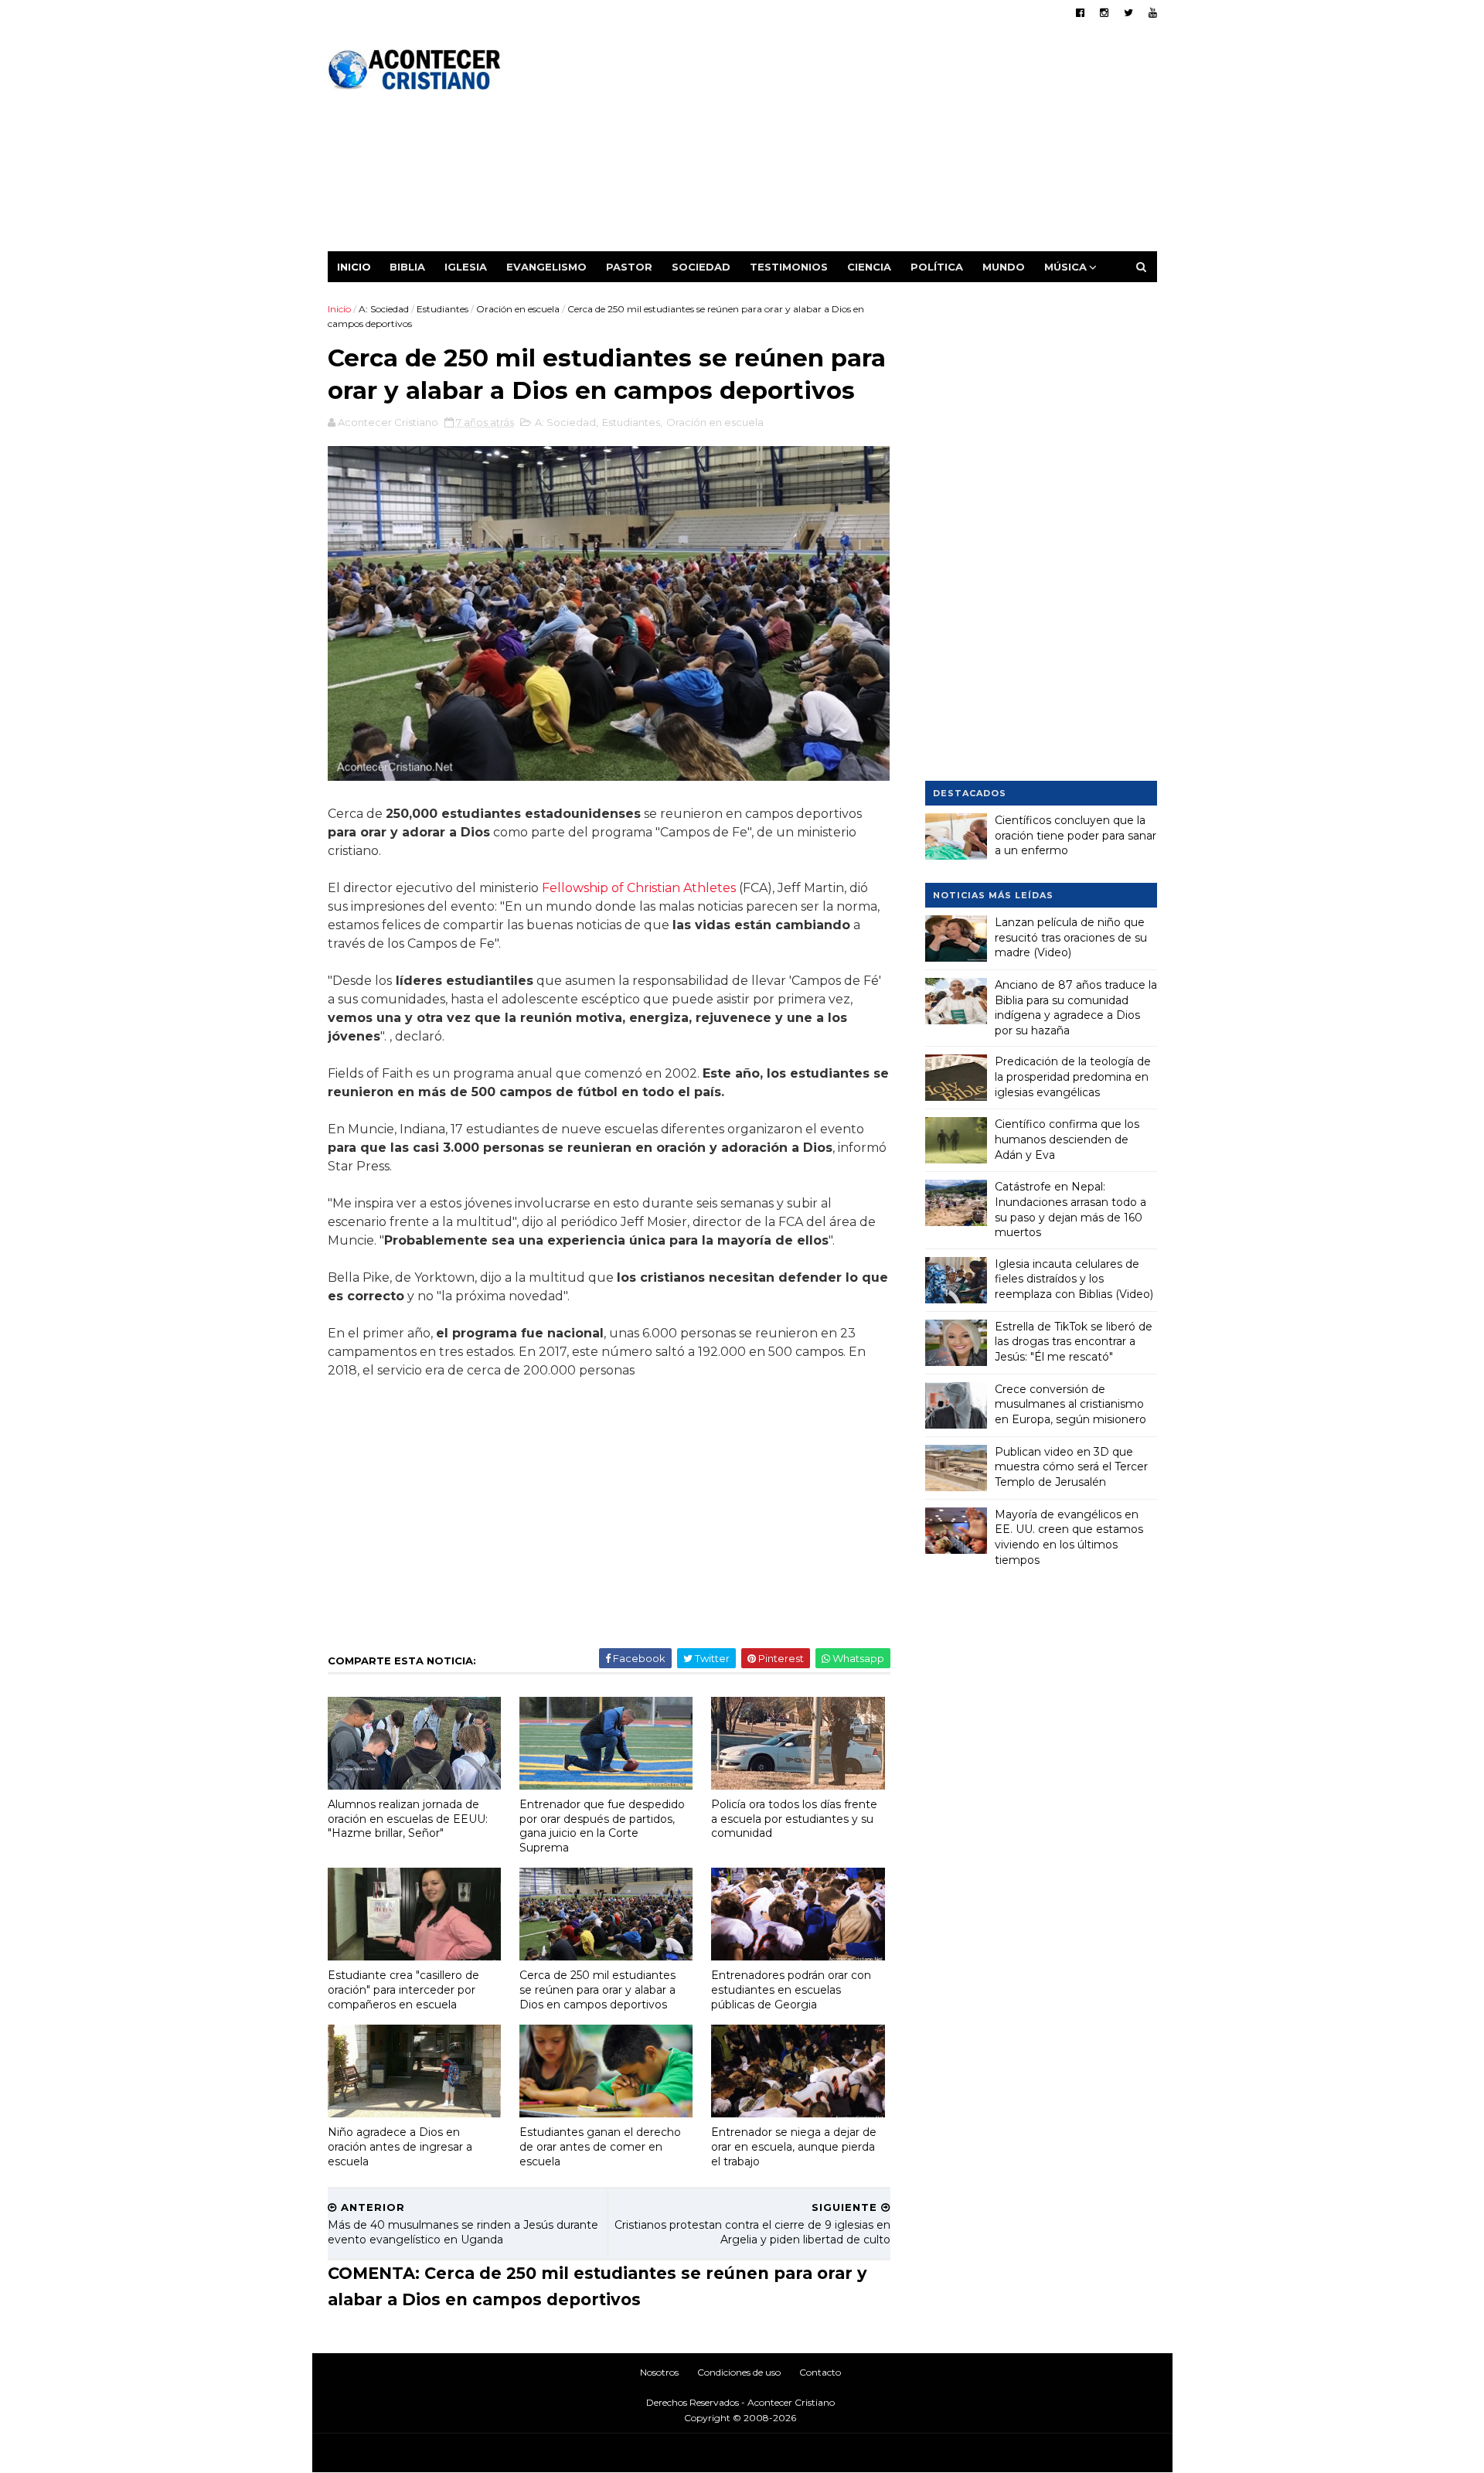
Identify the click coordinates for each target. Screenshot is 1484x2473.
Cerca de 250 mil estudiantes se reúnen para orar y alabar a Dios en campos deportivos (597, 1989)
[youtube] (1153, 13)
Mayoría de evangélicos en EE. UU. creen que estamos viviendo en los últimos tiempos (1069, 1537)
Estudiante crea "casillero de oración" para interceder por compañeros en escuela (403, 1989)
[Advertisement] (875, 143)
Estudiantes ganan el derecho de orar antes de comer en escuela (600, 2146)
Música (1065, 267)
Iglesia (466, 267)
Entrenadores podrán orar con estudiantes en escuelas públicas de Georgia (791, 1989)
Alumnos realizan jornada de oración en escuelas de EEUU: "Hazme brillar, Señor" (408, 1819)
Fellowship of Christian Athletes (639, 888)
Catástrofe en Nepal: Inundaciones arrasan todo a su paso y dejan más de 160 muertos (1070, 1209)
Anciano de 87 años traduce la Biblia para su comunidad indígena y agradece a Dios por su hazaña (1076, 1008)
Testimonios (789, 267)
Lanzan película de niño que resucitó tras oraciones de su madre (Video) (1071, 937)
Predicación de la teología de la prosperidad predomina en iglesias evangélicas (1073, 1076)
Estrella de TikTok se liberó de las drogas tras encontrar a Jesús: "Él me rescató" (1074, 1342)
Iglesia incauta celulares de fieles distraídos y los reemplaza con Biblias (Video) (1074, 1279)
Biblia (407, 267)
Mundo (1004, 267)
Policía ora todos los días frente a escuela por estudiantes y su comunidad (794, 1819)
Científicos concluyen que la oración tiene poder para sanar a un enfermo (1076, 835)
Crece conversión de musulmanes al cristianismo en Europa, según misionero (1070, 1404)
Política (937, 267)
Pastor (629, 267)
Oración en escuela (518, 309)
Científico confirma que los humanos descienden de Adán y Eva (1067, 1139)
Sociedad (701, 267)
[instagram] (1104, 13)
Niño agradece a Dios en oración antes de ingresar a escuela (400, 2146)
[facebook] (1080, 13)
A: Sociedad (384, 309)
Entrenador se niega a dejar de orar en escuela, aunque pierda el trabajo (794, 2146)
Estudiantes (442, 309)
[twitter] (1128, 13)
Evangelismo (546, 267)
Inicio (354, 267)
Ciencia (869, 267)
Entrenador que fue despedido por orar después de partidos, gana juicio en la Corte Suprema (602, 1826)
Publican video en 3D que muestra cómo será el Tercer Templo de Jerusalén (1071, 1467)
